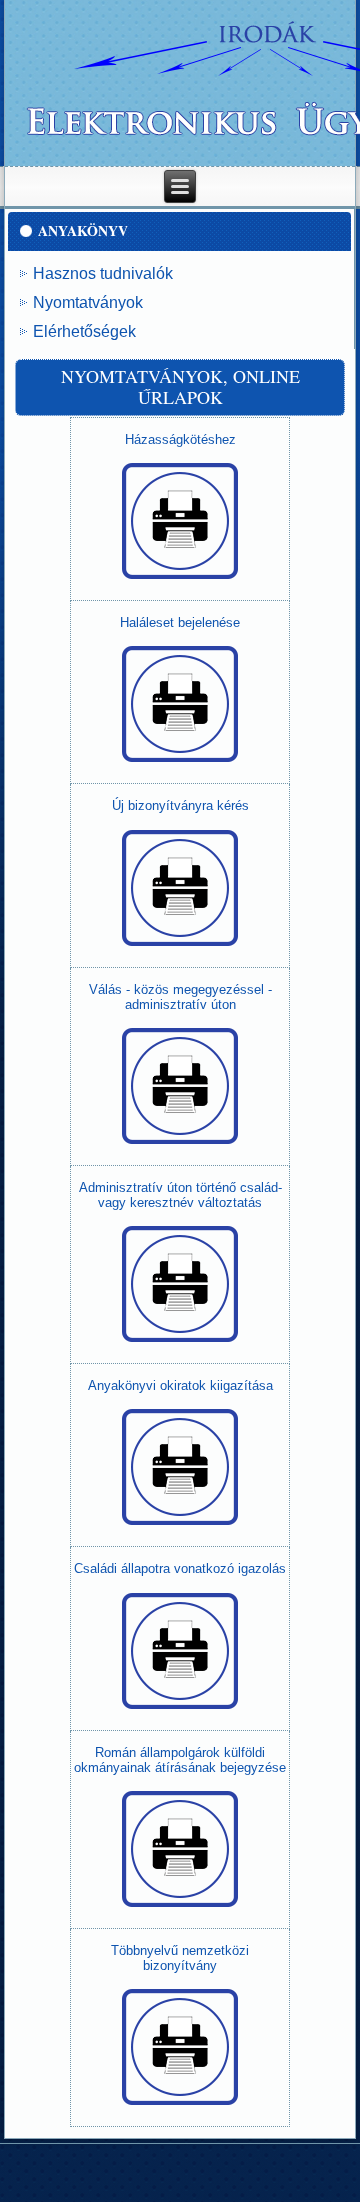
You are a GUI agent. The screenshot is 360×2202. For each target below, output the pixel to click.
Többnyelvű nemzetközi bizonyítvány (180, 1958)
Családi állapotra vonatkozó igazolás (180, 1568)
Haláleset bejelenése (180, 622)
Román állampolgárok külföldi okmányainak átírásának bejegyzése (180, 1760)
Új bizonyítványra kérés (180, 805)
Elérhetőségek (84, 331)
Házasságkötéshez (180, 439)
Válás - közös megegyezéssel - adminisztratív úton (180, 997)
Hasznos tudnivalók (103, 273)
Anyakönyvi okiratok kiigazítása (180, 1385)
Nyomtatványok (88, 302)
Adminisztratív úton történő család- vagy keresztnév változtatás (180, 1195)
